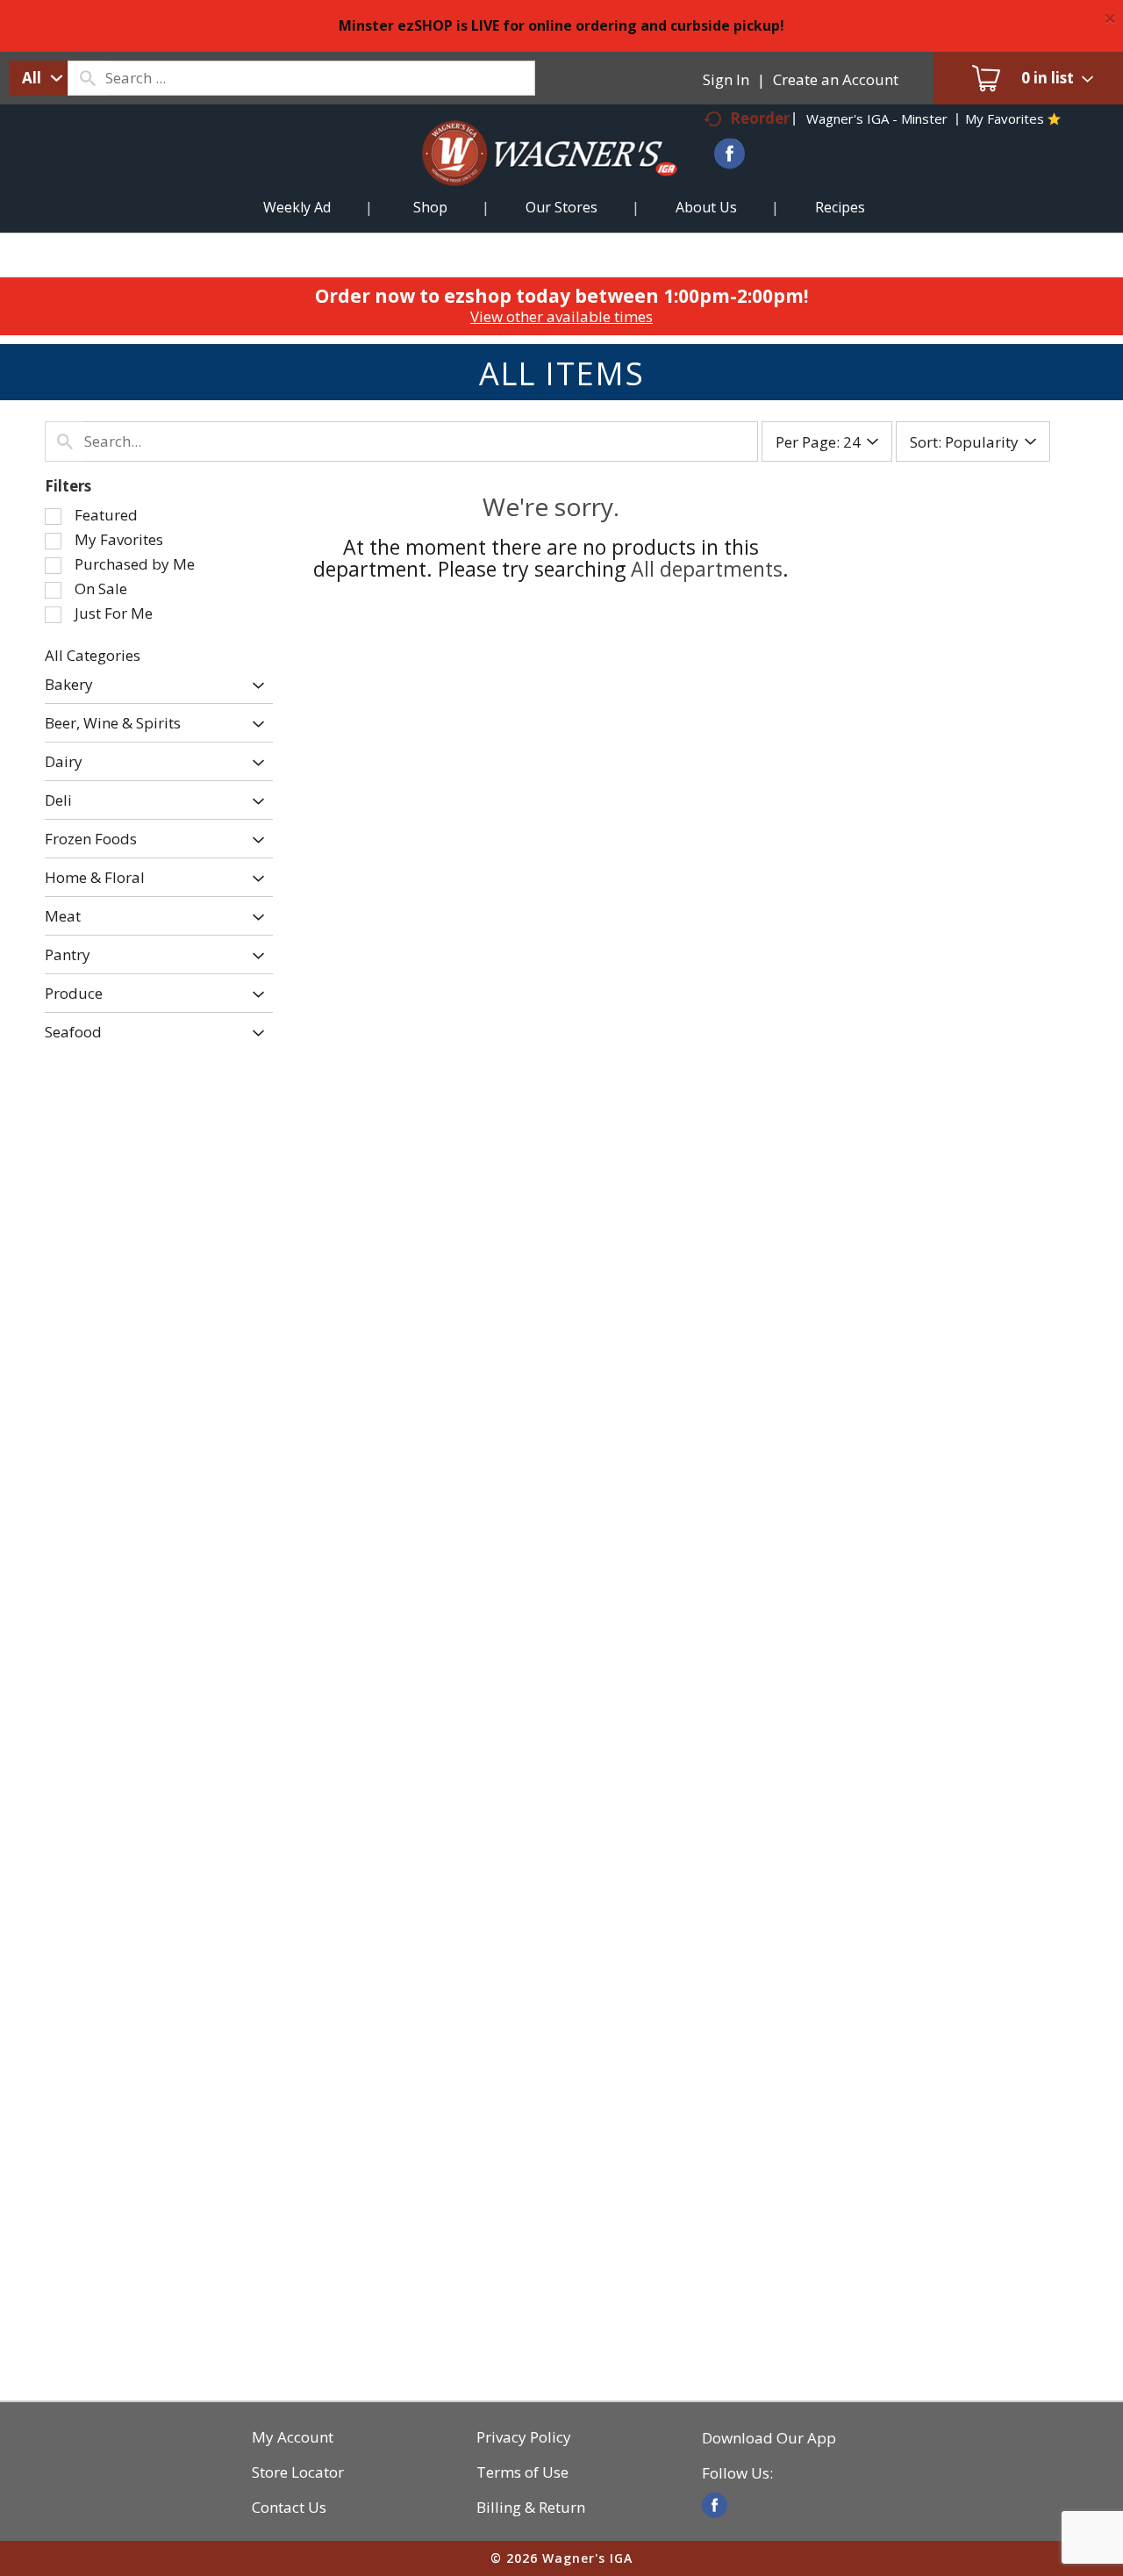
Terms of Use (522, 2472)
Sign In (726, 79)
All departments (707, 569)
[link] (715, 2505)
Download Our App (769, 2438)
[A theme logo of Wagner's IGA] (536, 174)
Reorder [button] (760, 118)
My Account (293, 2437)
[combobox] (38, 78)
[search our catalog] (87, 78)
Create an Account (836, 79)
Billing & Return (531, 2508)
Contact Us (289, 2508)
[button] (254, 686)
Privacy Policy (524, 2437)
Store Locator (298, 2472)
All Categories (93, 655)
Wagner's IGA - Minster (877, 118)
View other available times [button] (561, 316)
